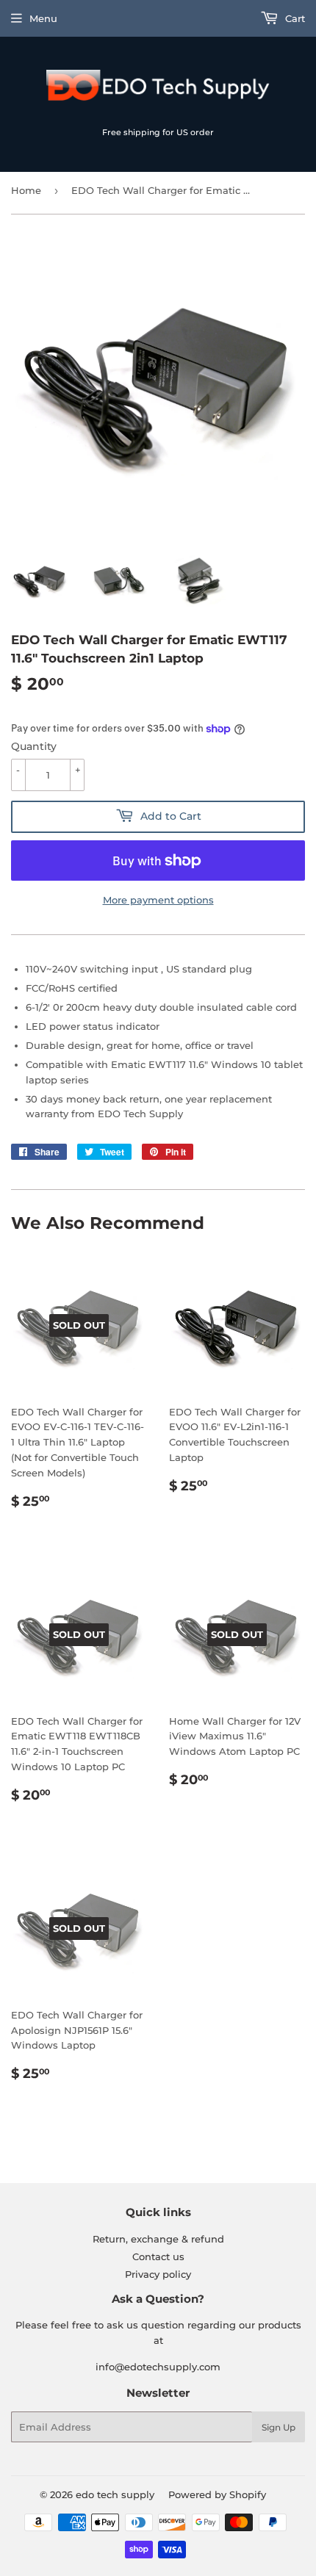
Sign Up (279, 2427)
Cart (294, 18)
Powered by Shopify (217, 2494)
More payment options (158, 900)
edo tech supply (115, 2494)
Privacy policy (158, 2274)
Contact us (158, 2256)
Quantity (34, 746)
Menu (43, 18)
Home (26, 190)
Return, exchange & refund (158, 2239)
